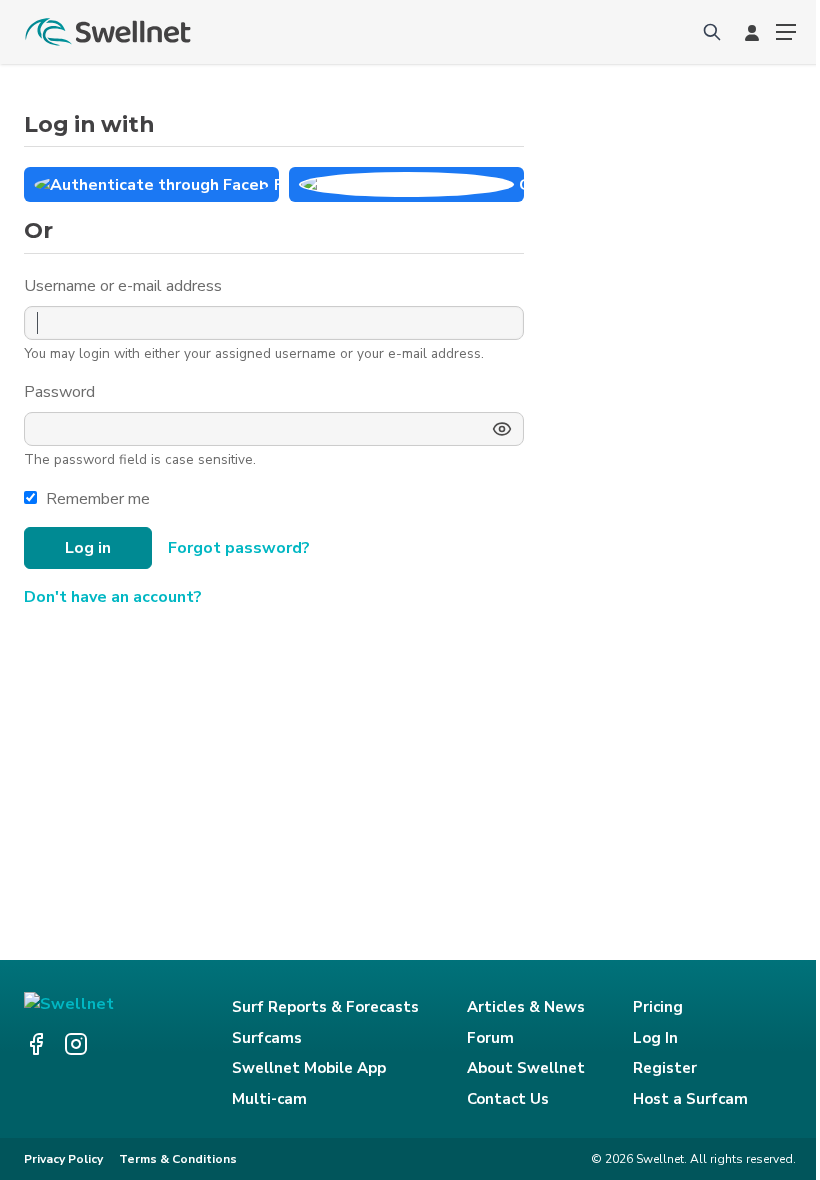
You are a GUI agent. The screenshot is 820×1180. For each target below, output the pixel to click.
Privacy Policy (63, 1159)
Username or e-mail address (125, 286)
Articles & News (526, 1007)
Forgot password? (239, 548)
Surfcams (267, 1038)
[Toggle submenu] (786, 32)
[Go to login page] (752, 32)
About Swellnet (526, 1068)
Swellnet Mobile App (309, 1068)
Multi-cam (269, 1099)
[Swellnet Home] (109, 32)
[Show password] (502, 429)
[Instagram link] (76, 1044)
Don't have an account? (113, 597)
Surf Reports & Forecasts (325, 1007)
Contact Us (508, 1099)
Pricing (658, 1007)
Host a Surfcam (690, 1099)
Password (61, 392)
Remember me (98, 499)
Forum (490, 1038)
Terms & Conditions (178, 1159)
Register (665, 1068)
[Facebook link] (36, 1044)
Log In (655, 1038)
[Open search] (712, 32)
